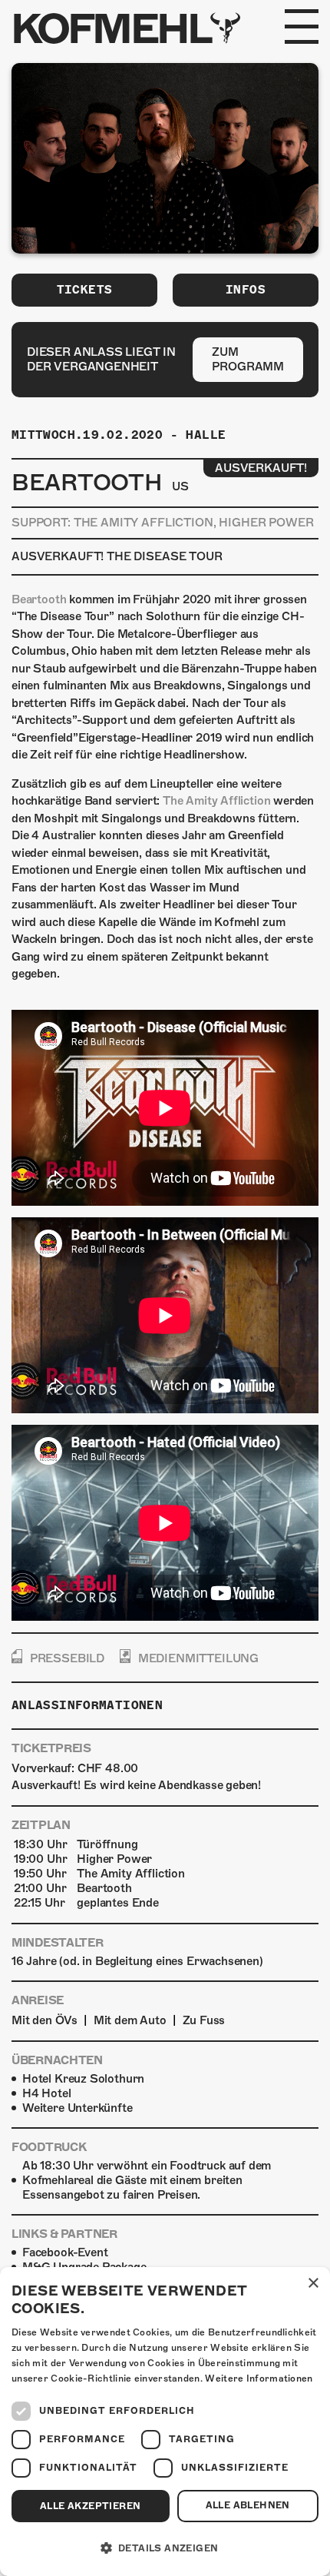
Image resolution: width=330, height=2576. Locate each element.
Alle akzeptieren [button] (90, 2506)
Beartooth (39, 599)
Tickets (85, 290)
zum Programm (248, 359)
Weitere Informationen (259, 2378)
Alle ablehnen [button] (248, 2505)
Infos (246, 290)
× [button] (313, 2284)
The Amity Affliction (216, 801)
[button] (165, 2548)
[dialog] (165, 2422)
